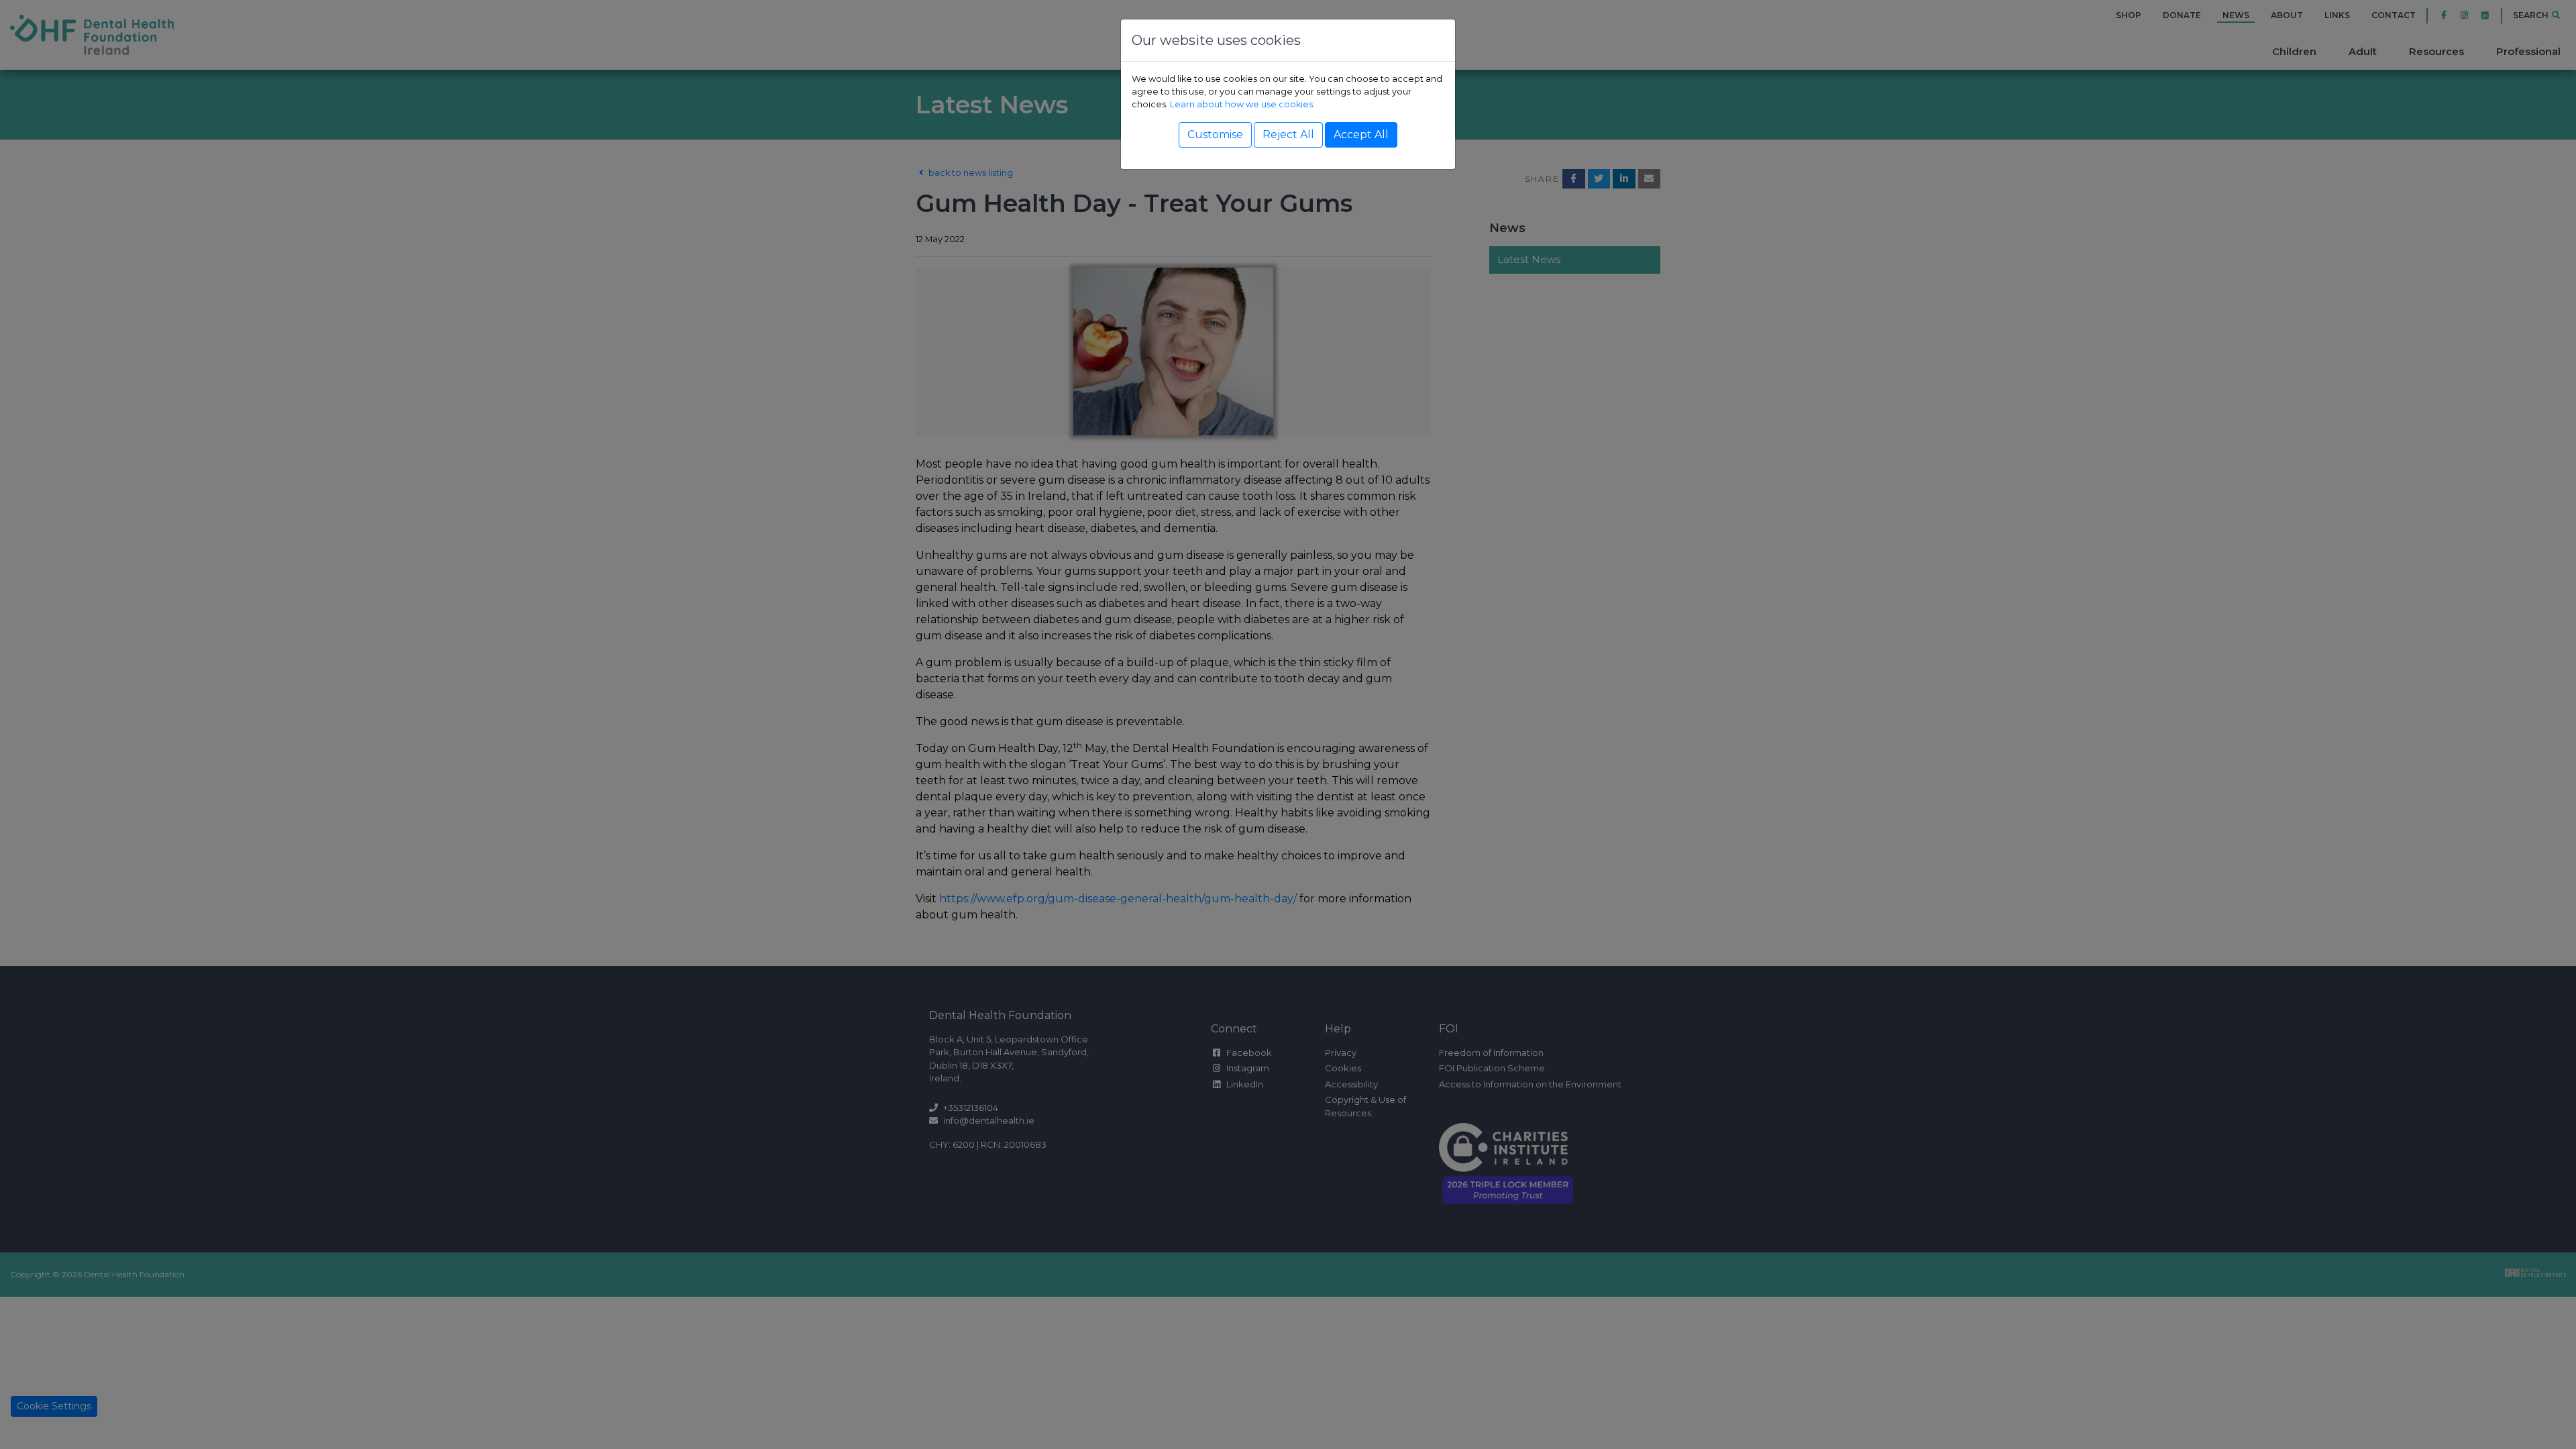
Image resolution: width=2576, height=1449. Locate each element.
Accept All (1361, 135)
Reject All (1288, 135)
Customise (1215, 135)
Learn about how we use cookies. (1242, 104)
